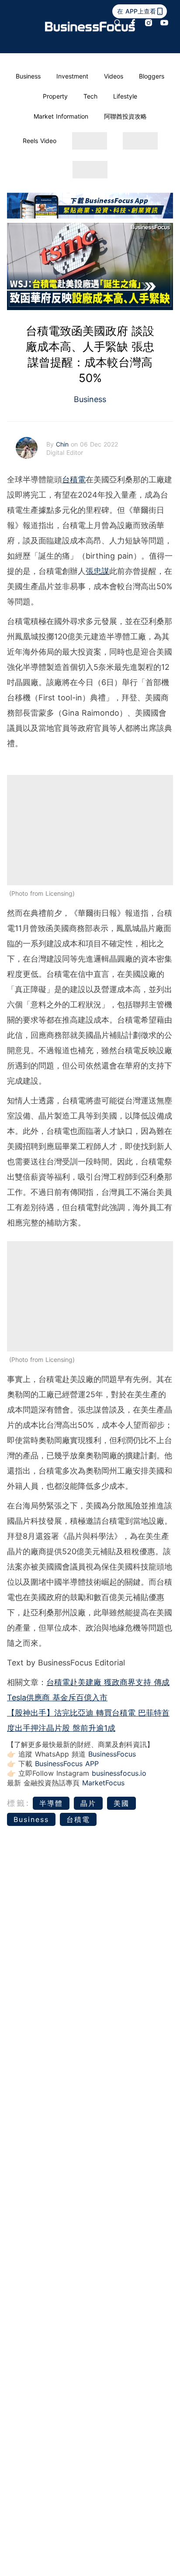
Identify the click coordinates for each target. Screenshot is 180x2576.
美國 (121, 1803)
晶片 (88, 1803)
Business (28, 76)
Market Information (61, 116)
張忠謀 (97, 571)
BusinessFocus (112, 1754)
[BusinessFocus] (90, 27)
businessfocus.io (119, 1773)
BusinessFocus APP (67, 1764)
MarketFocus (103, 1783)
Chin (63, 444)
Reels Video (40, 141)
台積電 (74, 479)
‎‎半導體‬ (51, 1803)
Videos (114, 76)
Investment (72, 76)
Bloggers (152, 76)
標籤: (19, 1803)
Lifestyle (125, 96)
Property (55, 96)
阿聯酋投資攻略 (125, 116)
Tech (90, 96)
